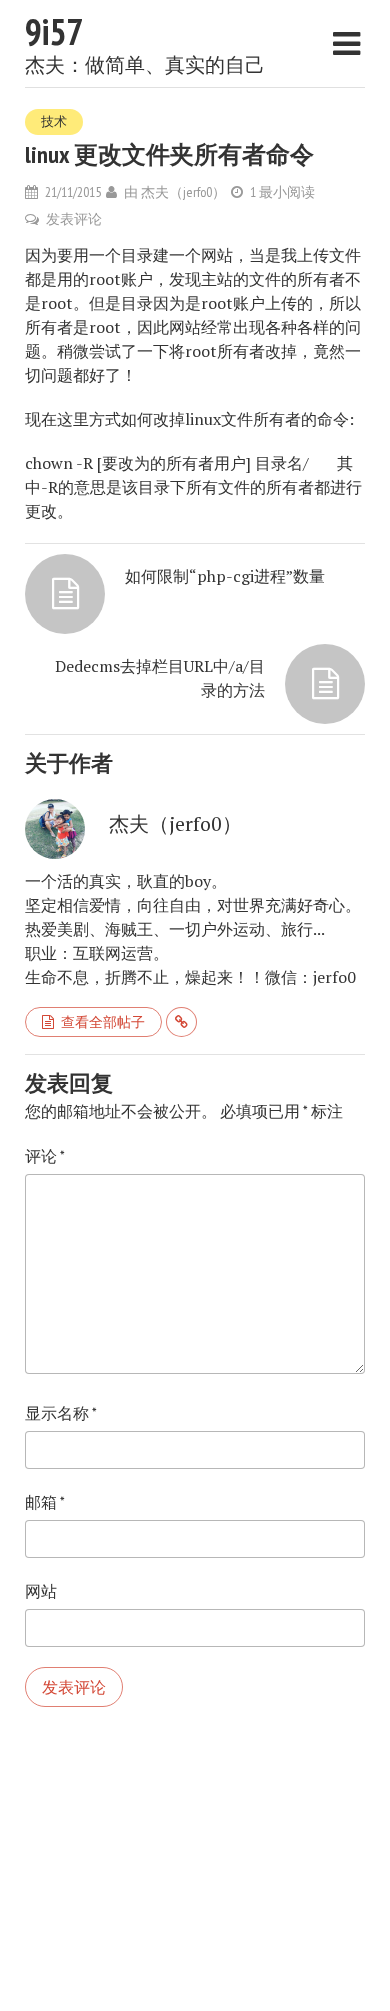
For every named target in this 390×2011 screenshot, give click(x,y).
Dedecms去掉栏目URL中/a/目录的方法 (160, 678)
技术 (54, 121)
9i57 (54, 31)
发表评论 (74, 219)
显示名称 (61, 1413)
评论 (45, 1156)
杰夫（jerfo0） (183, 192)
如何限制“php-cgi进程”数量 (225, 576)
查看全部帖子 (103, 1022)
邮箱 (45, 1502)
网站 (41, 1591)
